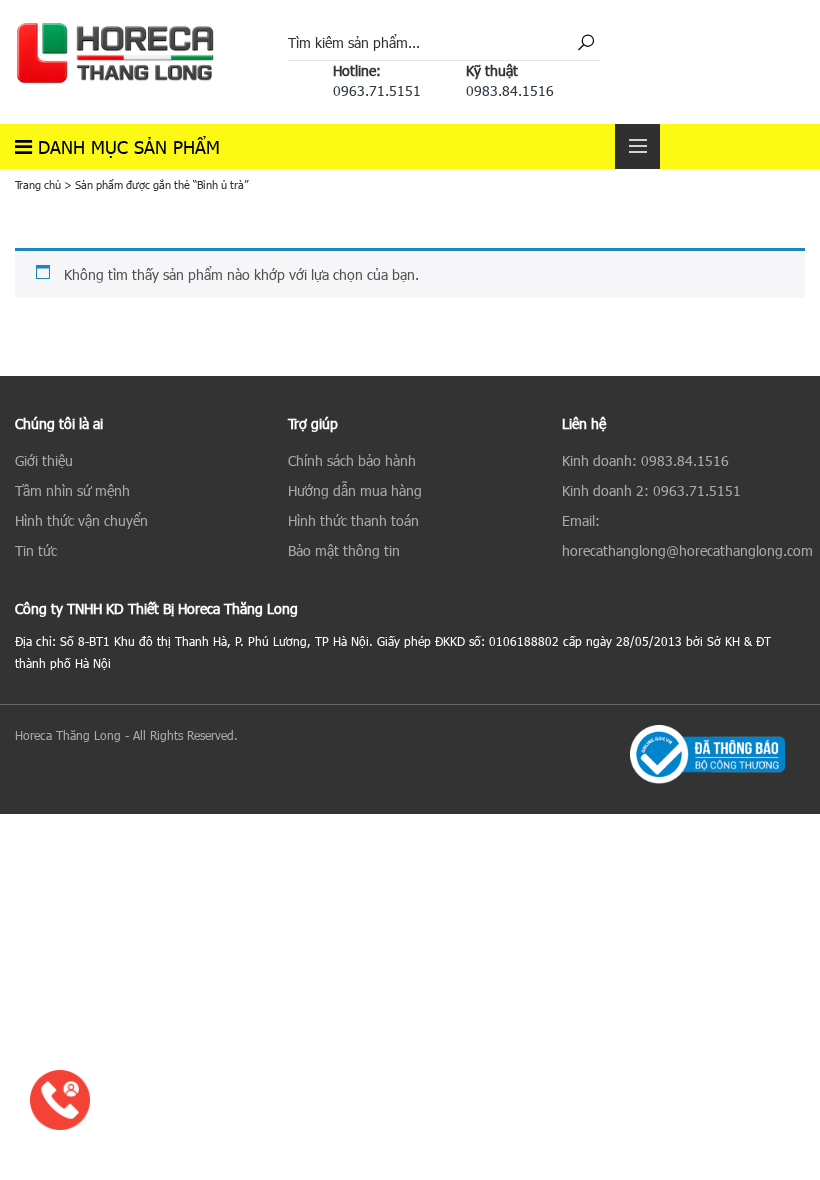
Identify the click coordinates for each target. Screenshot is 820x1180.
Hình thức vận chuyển (81, 520)
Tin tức (36, 550)
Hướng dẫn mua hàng (355, 490)
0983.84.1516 (510, 90)
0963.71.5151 (377, 90)
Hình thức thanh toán (353, 520)
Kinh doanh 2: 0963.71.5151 (651, 490)
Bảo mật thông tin (344, 550)
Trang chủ (38, 184)
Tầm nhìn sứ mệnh (72, 490)
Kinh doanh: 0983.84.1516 (645, 460)
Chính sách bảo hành (352, 460)
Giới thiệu (44, 460)
